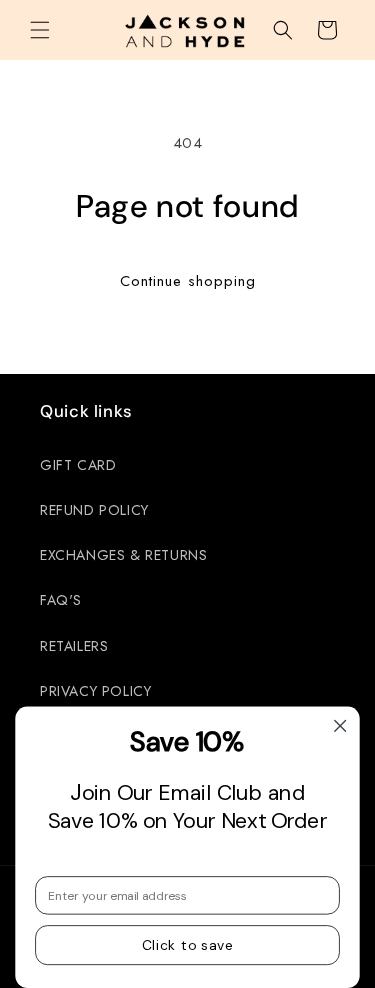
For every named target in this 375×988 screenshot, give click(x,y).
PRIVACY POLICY (95, 691)
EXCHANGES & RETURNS (123, 555)
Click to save (188, 945)
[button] (40, 30)
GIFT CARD (78, 465)
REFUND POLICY (94, 510)
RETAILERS (74, 646)
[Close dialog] (340, 725)
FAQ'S (61, 600)
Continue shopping (188, 281)
